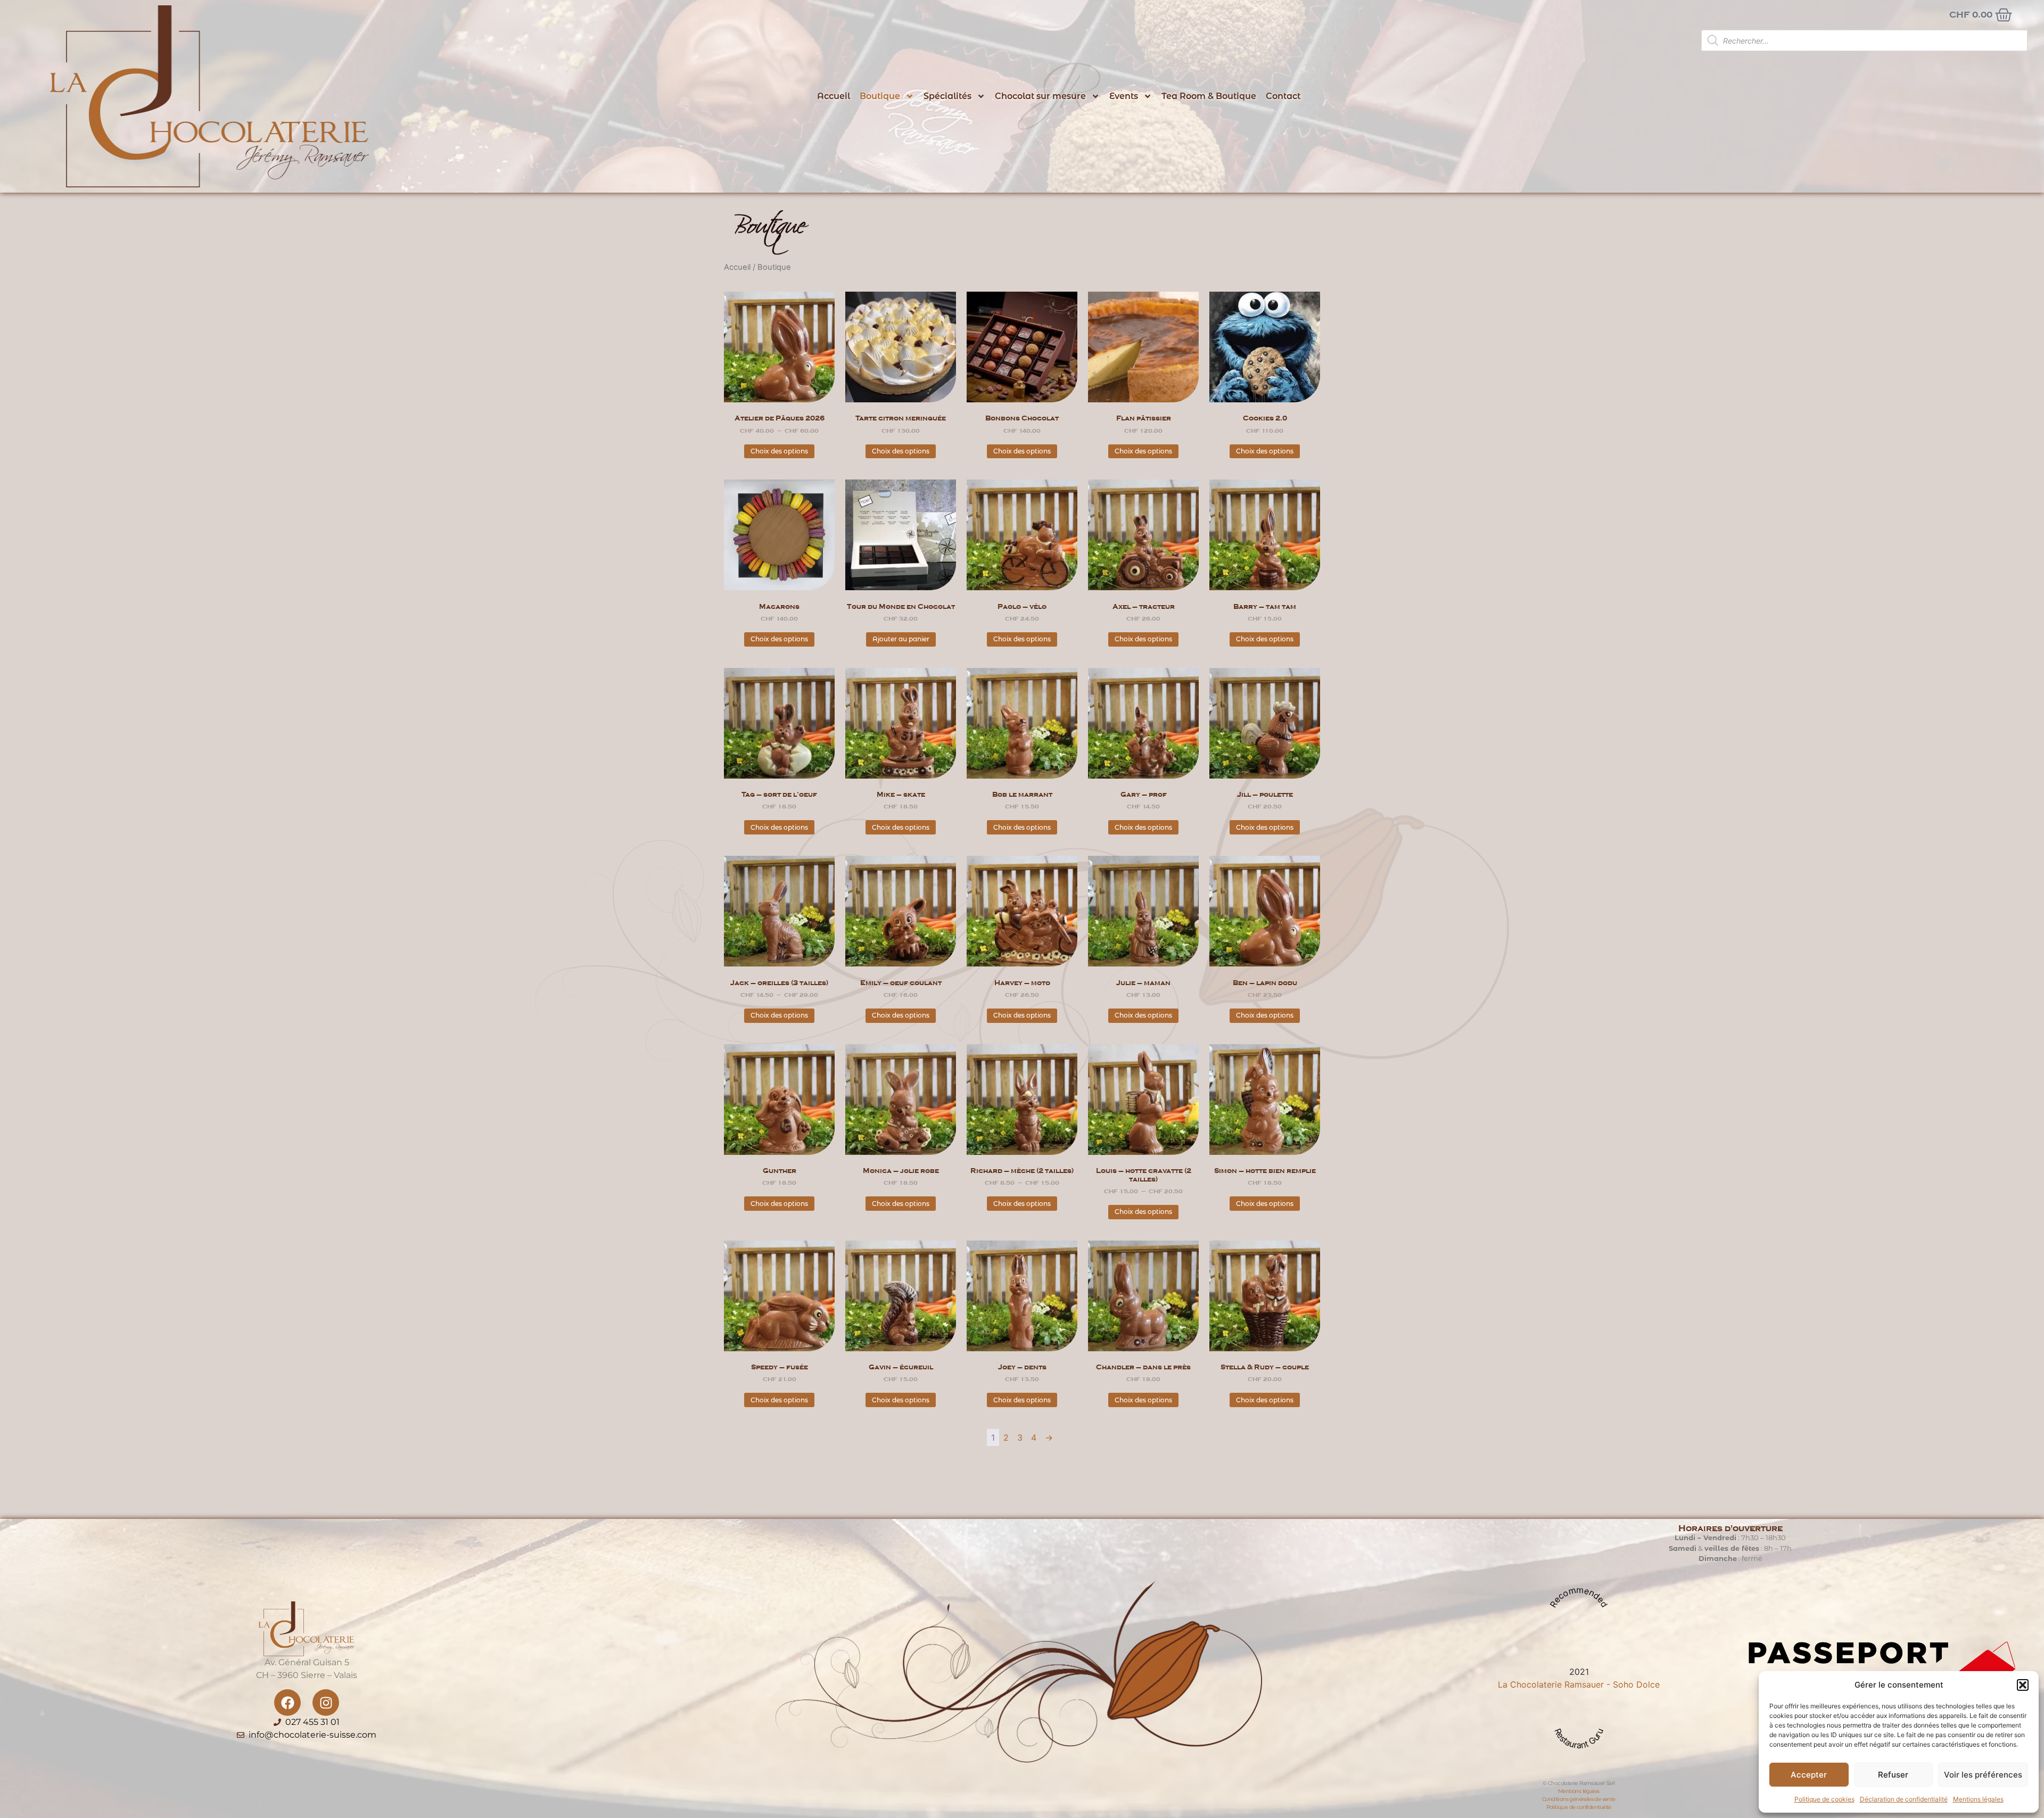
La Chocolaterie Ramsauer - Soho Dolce (1579, 1684)
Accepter (1809, 1775)
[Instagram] (326, 1703)
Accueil (834, 96)
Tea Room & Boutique (1209, 96)
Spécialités (947, 96)
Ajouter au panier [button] (901, 639)
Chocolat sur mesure (1040, 96)
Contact (1283, 96)
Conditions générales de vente (1579, 1799)
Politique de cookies (1824, 1799)
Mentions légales (1978, 1799)
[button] (2023, 1685)
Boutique (880, 96)
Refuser (1893, 1775)
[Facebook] (287, 1703)
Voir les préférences (1983, 1775)
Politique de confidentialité (1579, 1807)
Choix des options (779, 451)
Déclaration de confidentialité (1904, 1799)
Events (1124, 96)
